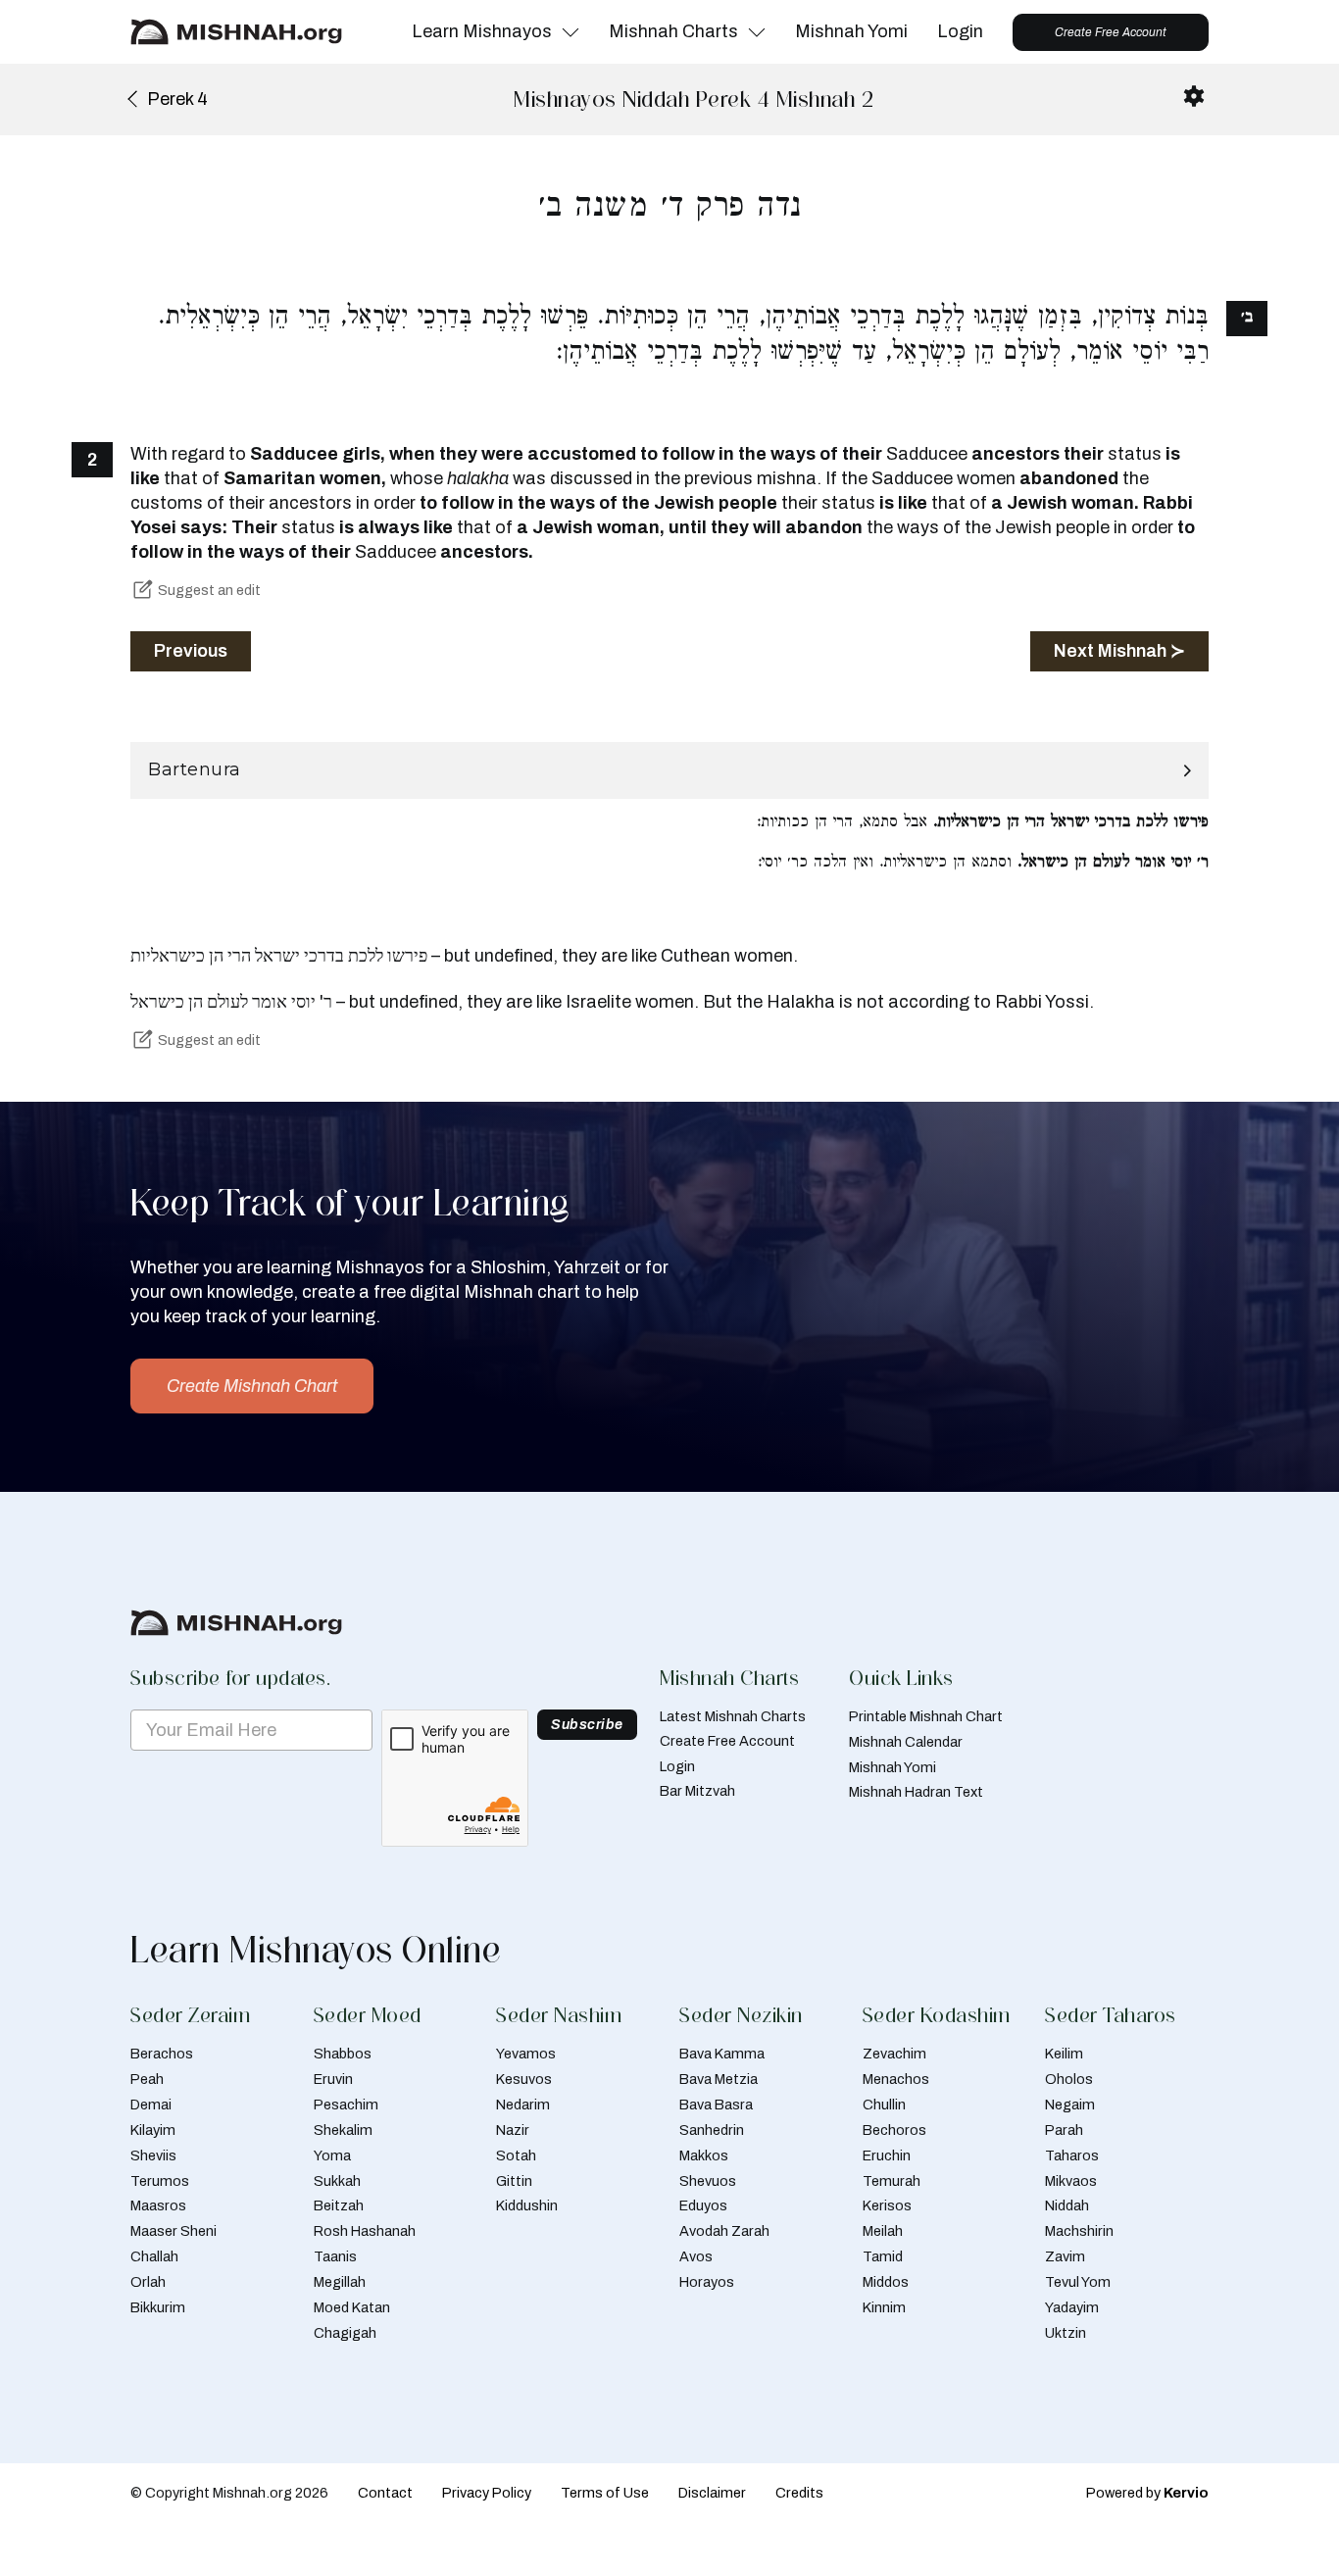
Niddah (1067, 2205)
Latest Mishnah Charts (733, 1716)
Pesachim (346, 2105)
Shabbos (343, 2054)
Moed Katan (352, 2307)
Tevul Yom (1078, 2282)
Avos (696, 2256)
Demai (151, 2105)
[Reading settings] (1194, 96)
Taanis (335, 2256)
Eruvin (333, 2079)
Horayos (707, 2282)
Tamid (883, 2256)
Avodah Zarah (724, 2231)
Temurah (892, 2181)
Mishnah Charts (673, 31)
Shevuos (708, 2181)
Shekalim (343, 2130)
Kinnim (884, 2307)
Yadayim (1072, 2307)
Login (960, 31)
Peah (147, 2079)
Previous (191, 651)
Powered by (1147, 2493)
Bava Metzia (719, 2079)
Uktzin (1066, 2333)
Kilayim (153, 2130)
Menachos (896, 2079)
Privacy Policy (487, 2493)
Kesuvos (524, 2079)
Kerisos (887, 2205)
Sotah (516, 2155)
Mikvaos (1071, 2181)
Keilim (1064, 2054)
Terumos (160, 2181)
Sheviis (153, 2155)
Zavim (1065, 2256)
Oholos (1069, 2079)
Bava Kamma (722, 2054)
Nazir (513, 2130)
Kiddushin (527, 2205)
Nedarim (523, 2105)
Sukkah (337, 2181)
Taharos (1072, 2155)
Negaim (1070, 2105)
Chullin (884, 2105)
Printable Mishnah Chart (926, 1716)
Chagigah (345, 2333)
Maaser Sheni (174, 2231)
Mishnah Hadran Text (916, 1792)
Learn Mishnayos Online (316, 1950)
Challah (154, 2256)
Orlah (148, 2282)
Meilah (883, 2231)
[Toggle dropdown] (570, 32)
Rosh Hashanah (365, 2231)
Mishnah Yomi (851, 31)
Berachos (162, 2054)
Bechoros (894, 2130)
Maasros (158, 2205)
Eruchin (887, 2155)
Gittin (514, 2181)
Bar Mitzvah (697, 1791)
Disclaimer (712, 2493)
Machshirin (1079, 2231)
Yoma (332, 2155)
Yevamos (526, 2054)
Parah (1064, 2130)
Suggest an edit (209, 590)
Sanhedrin (712, 2130)
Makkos (704, 2155)
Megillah (340, 2282)
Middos (886, 2282)
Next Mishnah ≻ (1119, 651)
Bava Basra (716, 2105)
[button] (669, 770)
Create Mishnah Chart (252, 1386)
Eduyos (703, 2205)
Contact (385, 2493)
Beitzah (339, 2205)
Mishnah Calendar (906, 1742)
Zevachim (894, 2054)
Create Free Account (1111, 32)
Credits (799, 2493)
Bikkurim (158, 2307)
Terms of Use (605, 2493)
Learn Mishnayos (482, 31)
